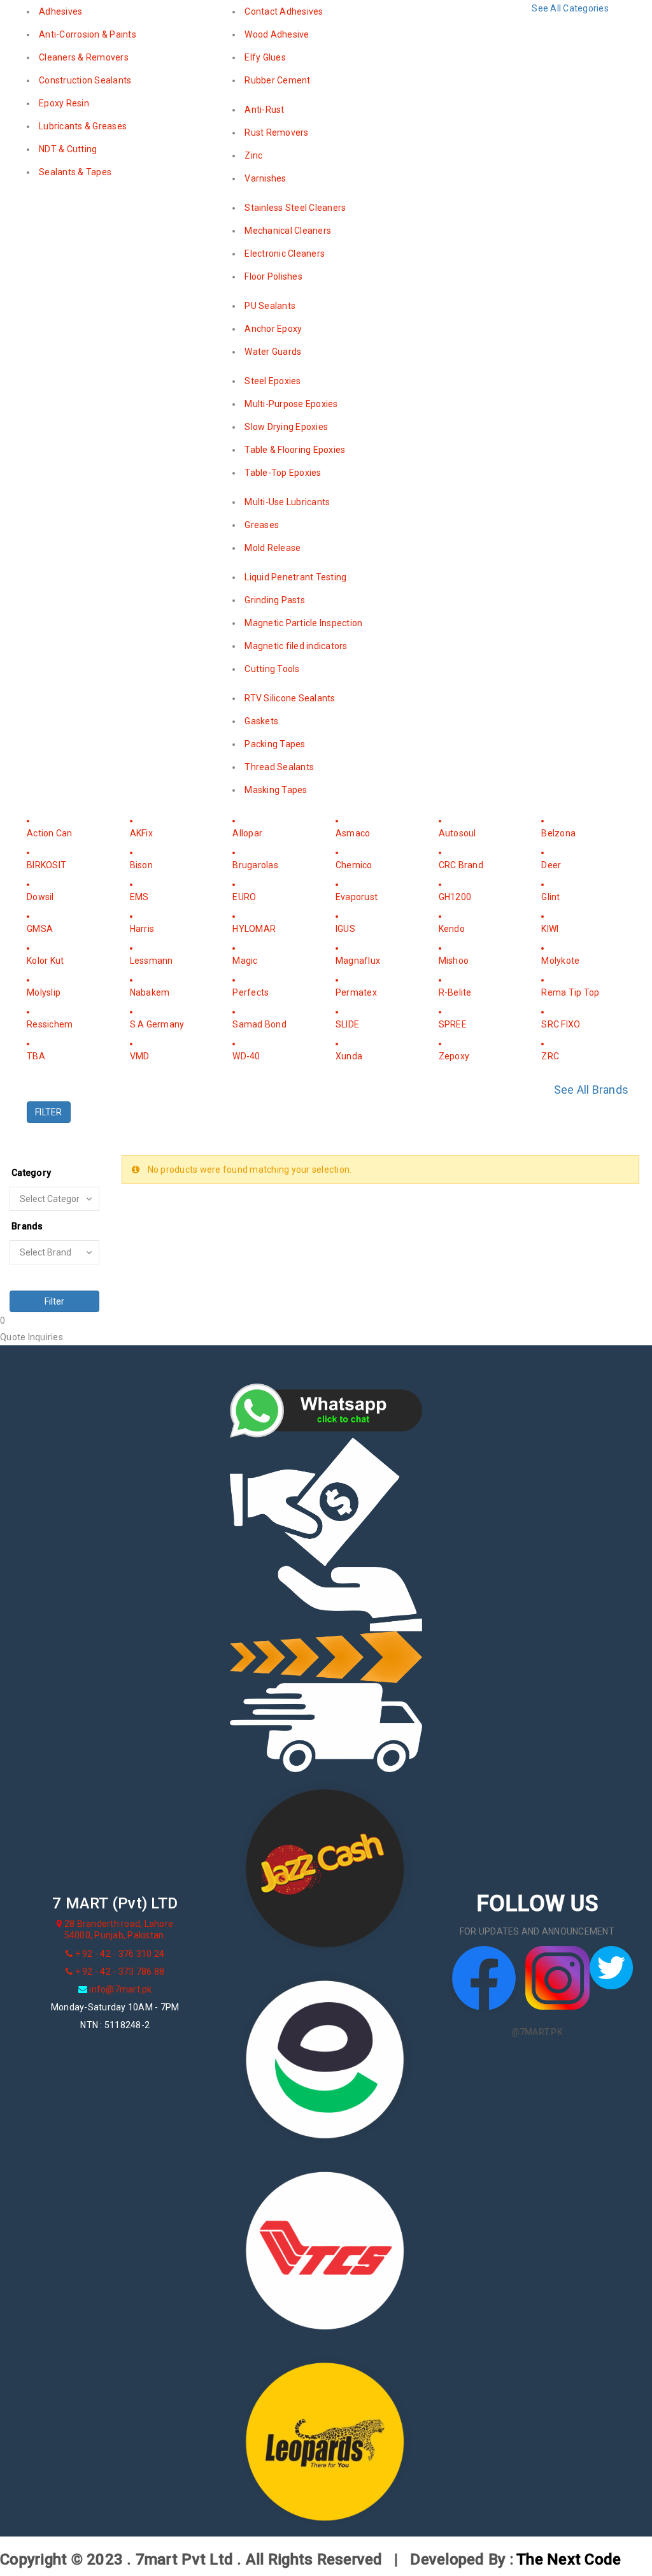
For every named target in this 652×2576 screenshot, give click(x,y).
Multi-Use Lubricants (287, 502)
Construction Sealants (85, 80)
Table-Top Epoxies (283, 473)
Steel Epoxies (273, 381)
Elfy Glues (265, 57)
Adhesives (60, 11)
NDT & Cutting (68, 149)
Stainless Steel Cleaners (295, 208)
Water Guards (273, 352)
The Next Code (569, 2559)
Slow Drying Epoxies (286, 427)
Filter (54, 1301)
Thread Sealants (279, 767)
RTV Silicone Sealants (290, 698)
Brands (27, 1226)
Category (31, 1173)
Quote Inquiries (32, 1337)
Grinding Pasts (275, 600)
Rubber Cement (277, 80)
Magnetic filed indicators (296, 646)
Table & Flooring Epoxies (295, 450)
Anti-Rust (264, 110)
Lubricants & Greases (83, 126)
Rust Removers (276, 132)
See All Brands (592, 1090)
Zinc (253, 155)
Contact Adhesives (284, 11)
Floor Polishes (273, 276)
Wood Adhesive (277, 34)
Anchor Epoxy (273, 329)
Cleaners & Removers (84, 57)
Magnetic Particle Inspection (303, 623)
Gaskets (261, 721)
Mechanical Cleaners (288, 231)
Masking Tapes (276, 790)
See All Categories (570, 8)
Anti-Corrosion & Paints (88, 34)
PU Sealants (270, 306)
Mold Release (273, 548)
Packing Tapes (275, 744)
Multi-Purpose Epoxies (291, 404)
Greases (262, 525)
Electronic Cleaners (285, 254)
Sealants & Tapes (75, 172)
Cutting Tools (272, 669)
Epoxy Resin (64, 103)
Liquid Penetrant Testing (295, 577)
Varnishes (265, 178)
